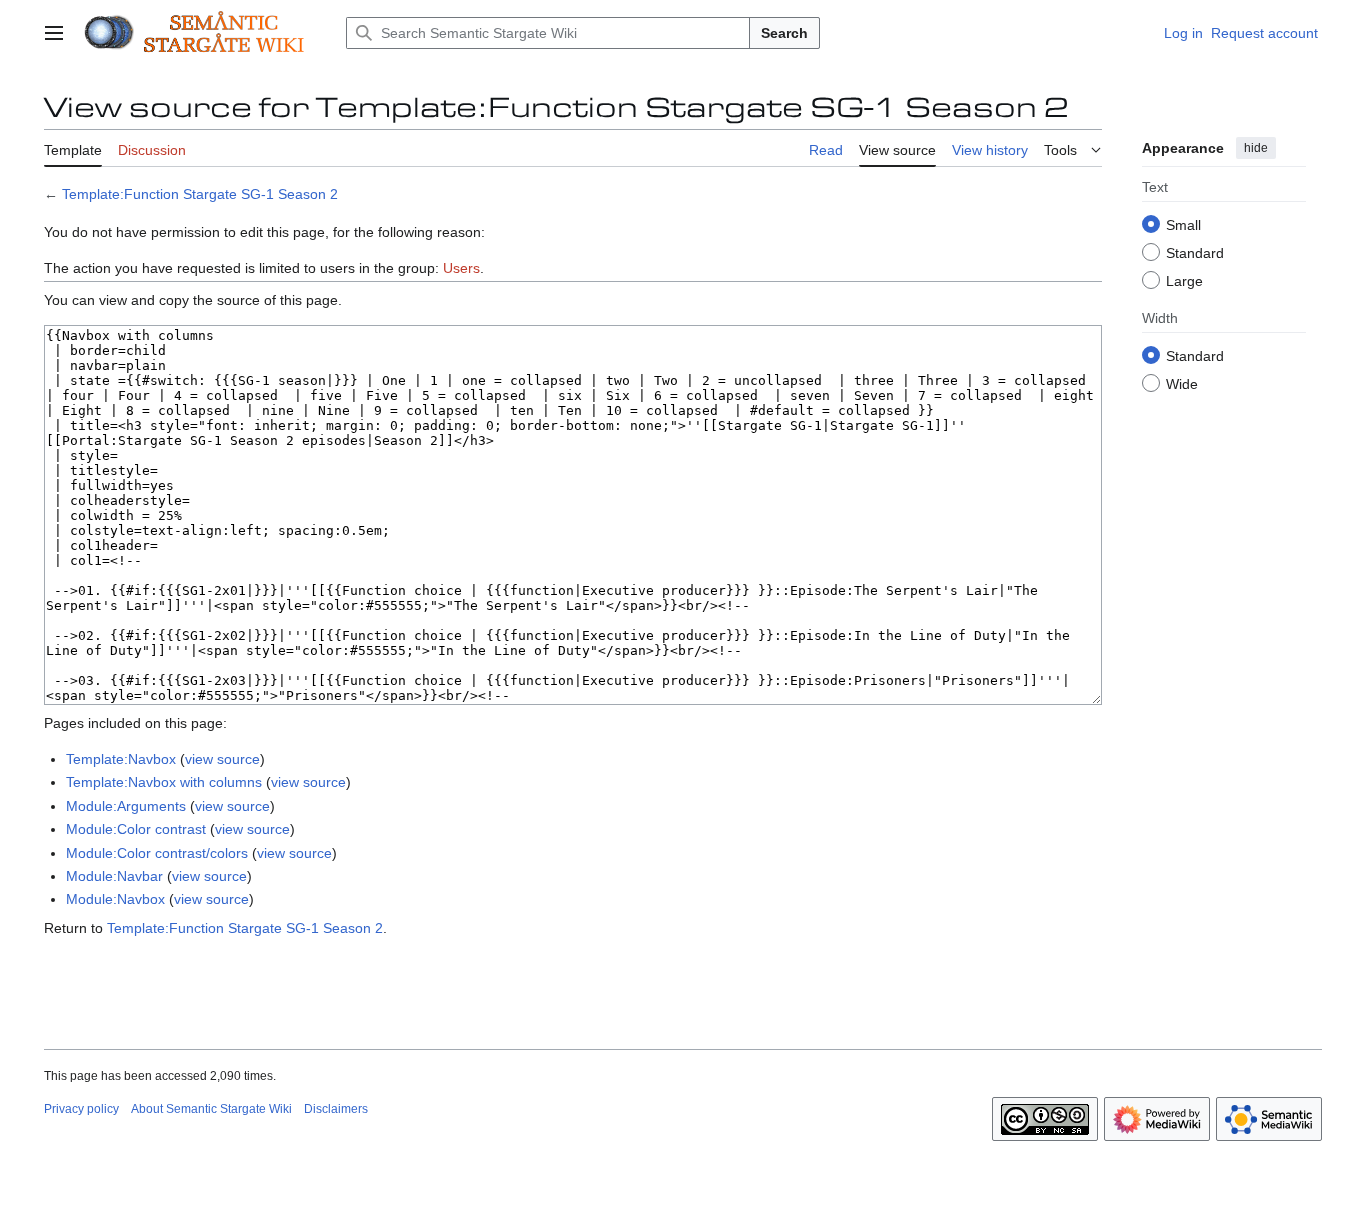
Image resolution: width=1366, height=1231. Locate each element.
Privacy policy (81, 1109)
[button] (54, 33)
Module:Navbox (115, 899)
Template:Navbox (121, 759)
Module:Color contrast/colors (157, 853)
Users (461, 268)
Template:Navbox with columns (164, 782)
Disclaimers (336, 1109)
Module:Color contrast (136, 829)
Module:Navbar (114, 876)
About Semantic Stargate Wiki (211, 1109)
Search (784, 33)
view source (222, 759)
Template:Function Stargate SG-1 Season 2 (200, 194)
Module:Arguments (126, 806)
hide (1256, 148)
